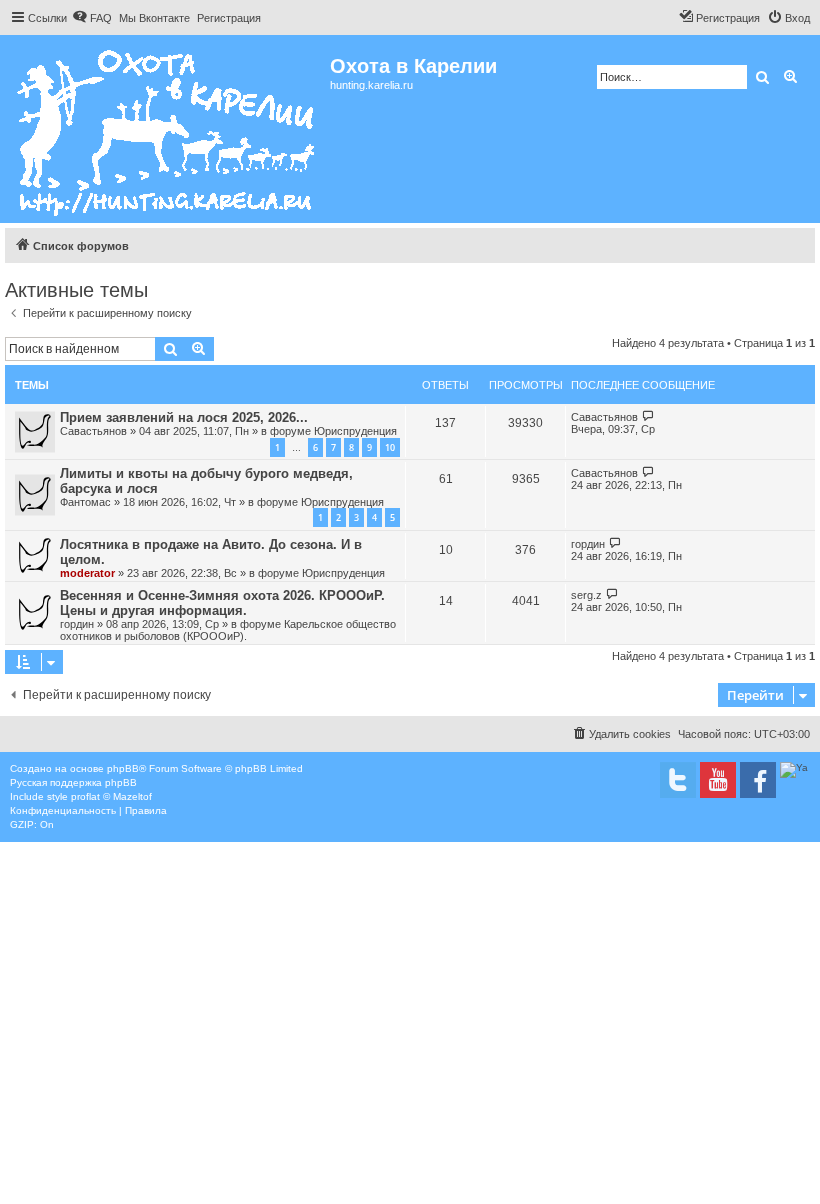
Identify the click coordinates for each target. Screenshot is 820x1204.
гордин (588, 544)
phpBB (123, 768)
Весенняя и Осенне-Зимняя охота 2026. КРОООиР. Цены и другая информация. (222, 603)
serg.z (586, 595)
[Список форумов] (167, 129)
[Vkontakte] (678, 780)
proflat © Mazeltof (111, 796)
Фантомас (85, 502)
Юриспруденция (355, 431)
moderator (87, 573)
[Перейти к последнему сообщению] (648, 416)
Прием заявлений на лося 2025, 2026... (184, 417)
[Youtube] (718, 780)
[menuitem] (92, 18)
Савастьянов (93, 431)
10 (390, 447)
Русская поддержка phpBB (73, 782)
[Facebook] (758, 780)
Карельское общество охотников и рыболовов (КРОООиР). (228, 630)
